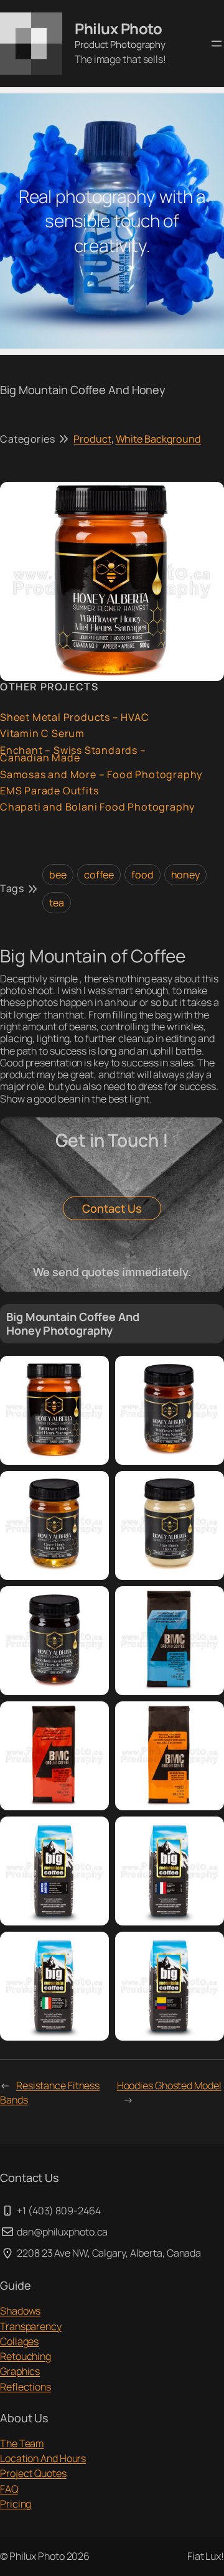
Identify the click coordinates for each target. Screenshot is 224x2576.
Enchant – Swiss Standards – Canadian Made (73, 754)
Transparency (31, 2326)
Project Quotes (33, 2473)
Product (92, 439)
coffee (99, 875)
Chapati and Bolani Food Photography (97, 807)
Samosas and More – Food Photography (101, 775)
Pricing (16, 2504)
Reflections (26, 2387)
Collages (19, 2341)
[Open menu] (217, 44)
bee (58, 875)
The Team (22, 2443)
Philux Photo (118, 29)
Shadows (20, 2311)
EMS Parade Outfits (49, 791)
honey (186, 875)
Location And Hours (43, 2458)
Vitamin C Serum (42, 734)
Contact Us (112, 1208)
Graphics (20, 2371)
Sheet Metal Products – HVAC (75, 717)
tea (57, 903)
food (142, 875)
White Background (158, 439)
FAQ (9, 2489)
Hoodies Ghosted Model (169, 2085)
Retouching (26, 2356)
